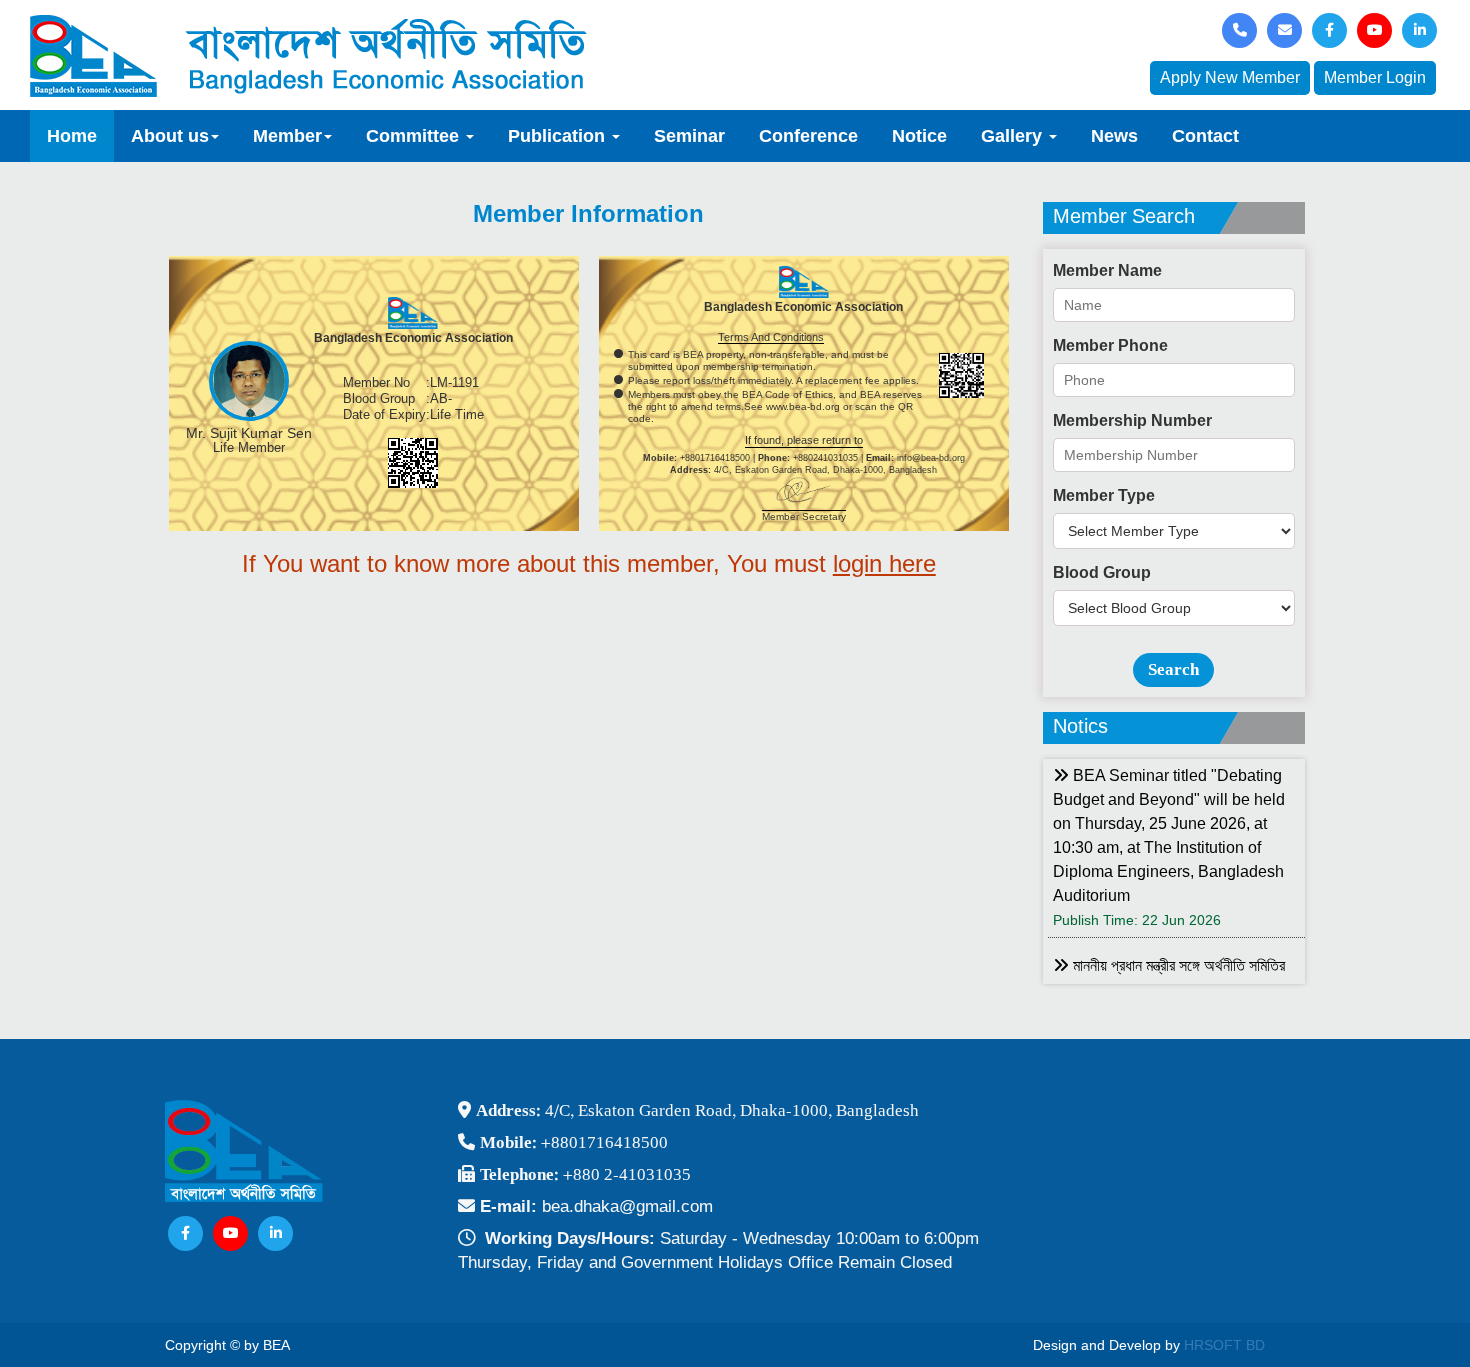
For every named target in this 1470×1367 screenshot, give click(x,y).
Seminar (689, 136)
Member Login (1375, 77)
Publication (559, 136)
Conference (808, 136)
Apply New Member (1230, 77)
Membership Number (1132, 420)
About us (170, 136)
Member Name (1107, 270)
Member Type (1104, 495)
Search (1173, 669)
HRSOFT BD (1224, 1345)
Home (72, 136)
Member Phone (1110, 345)
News (1114, 136)
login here (884, 563)
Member (287, 136)
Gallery (1014, 136)
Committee (415, 136)
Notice (919, 136)
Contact (1205, 136)
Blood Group (1102, 572)
